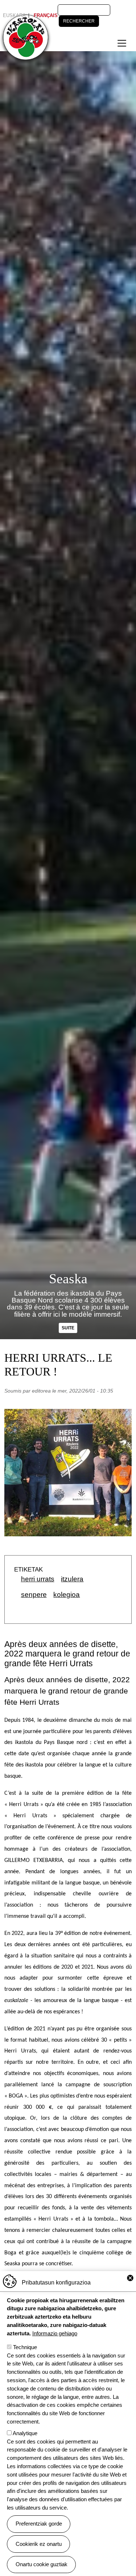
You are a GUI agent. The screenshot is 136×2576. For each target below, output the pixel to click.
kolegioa (67, 1595)
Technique (25, 2347)
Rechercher (79, 21)
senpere (34, 1595)
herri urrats (38, 1579)
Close (130, 2278)
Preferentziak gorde (39, 2524)
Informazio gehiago (55, 2333)
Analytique (25, 2433)
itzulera (72, 1579)
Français (46, 15)
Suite (68, 1328)
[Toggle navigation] (122, 43)
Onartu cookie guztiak (42, 2564)
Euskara (14, 15)
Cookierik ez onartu (39, 2544)
